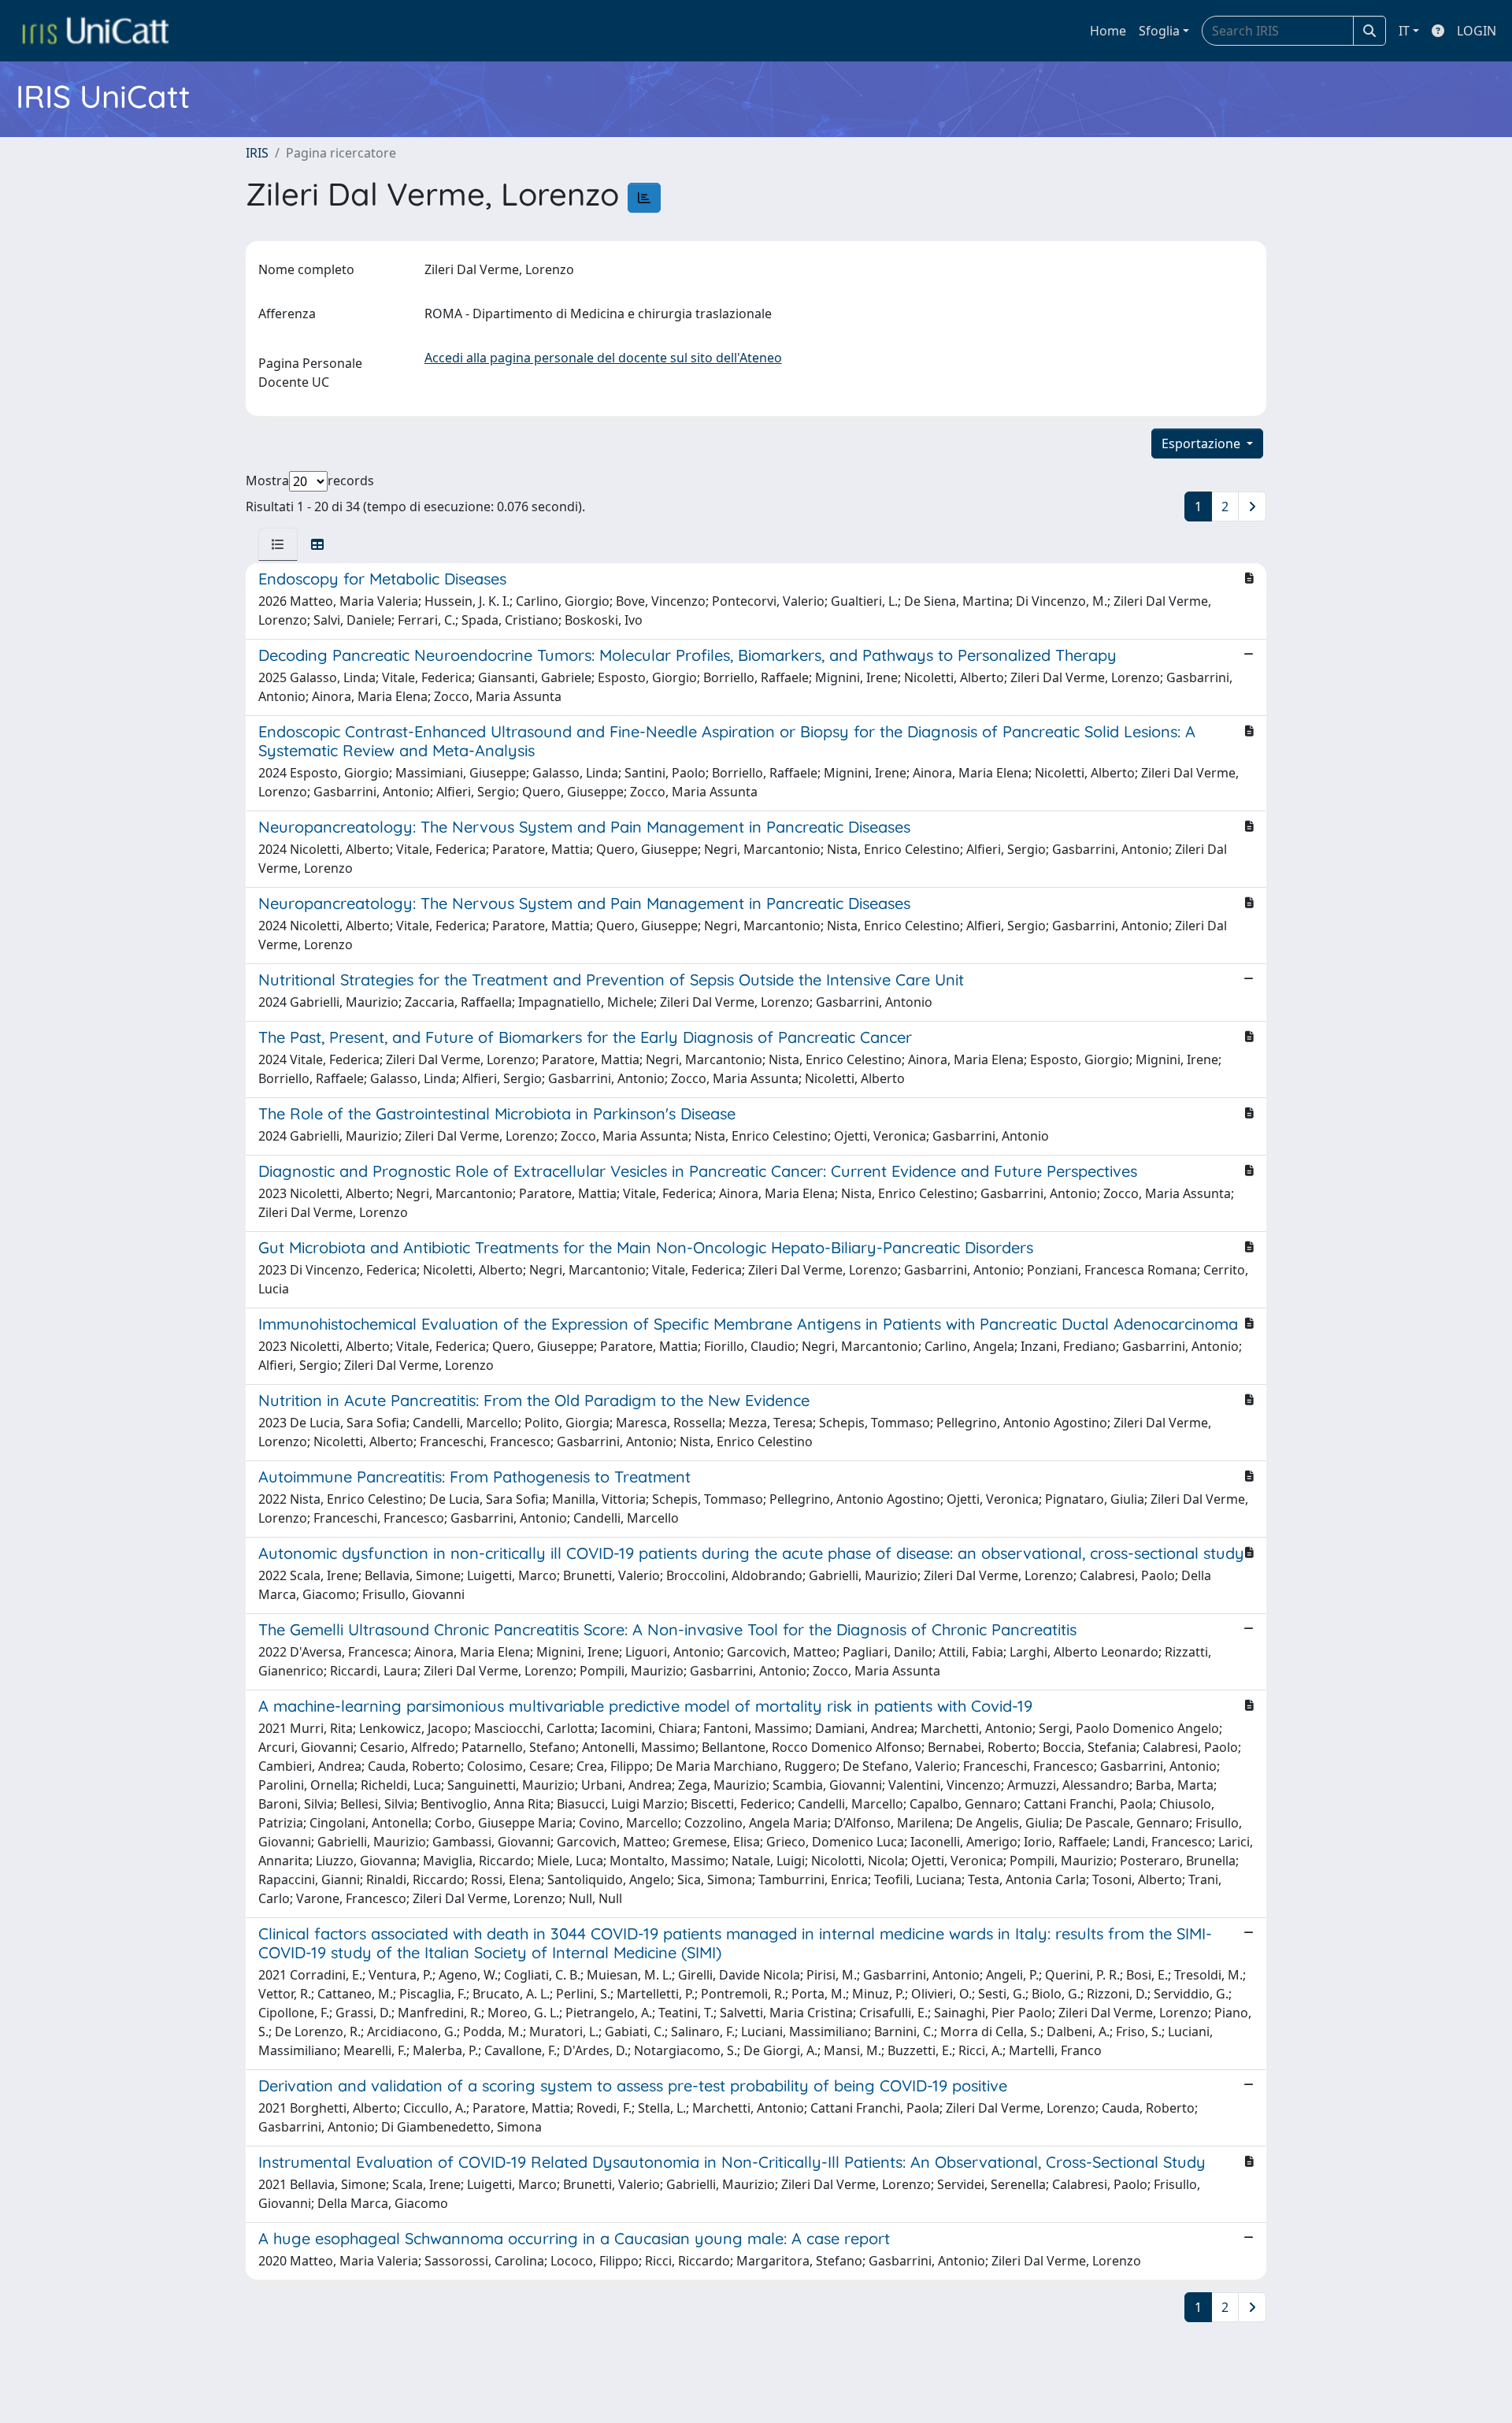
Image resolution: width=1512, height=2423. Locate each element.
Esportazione (1203, 443)
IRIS (257, 153)
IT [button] (1404, 31)
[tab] (278, 544)
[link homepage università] (95, 31)
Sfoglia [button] (1159, 31)
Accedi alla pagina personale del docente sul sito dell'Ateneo (603, 358)
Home (1108, 31)
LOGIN (1477, 31)
